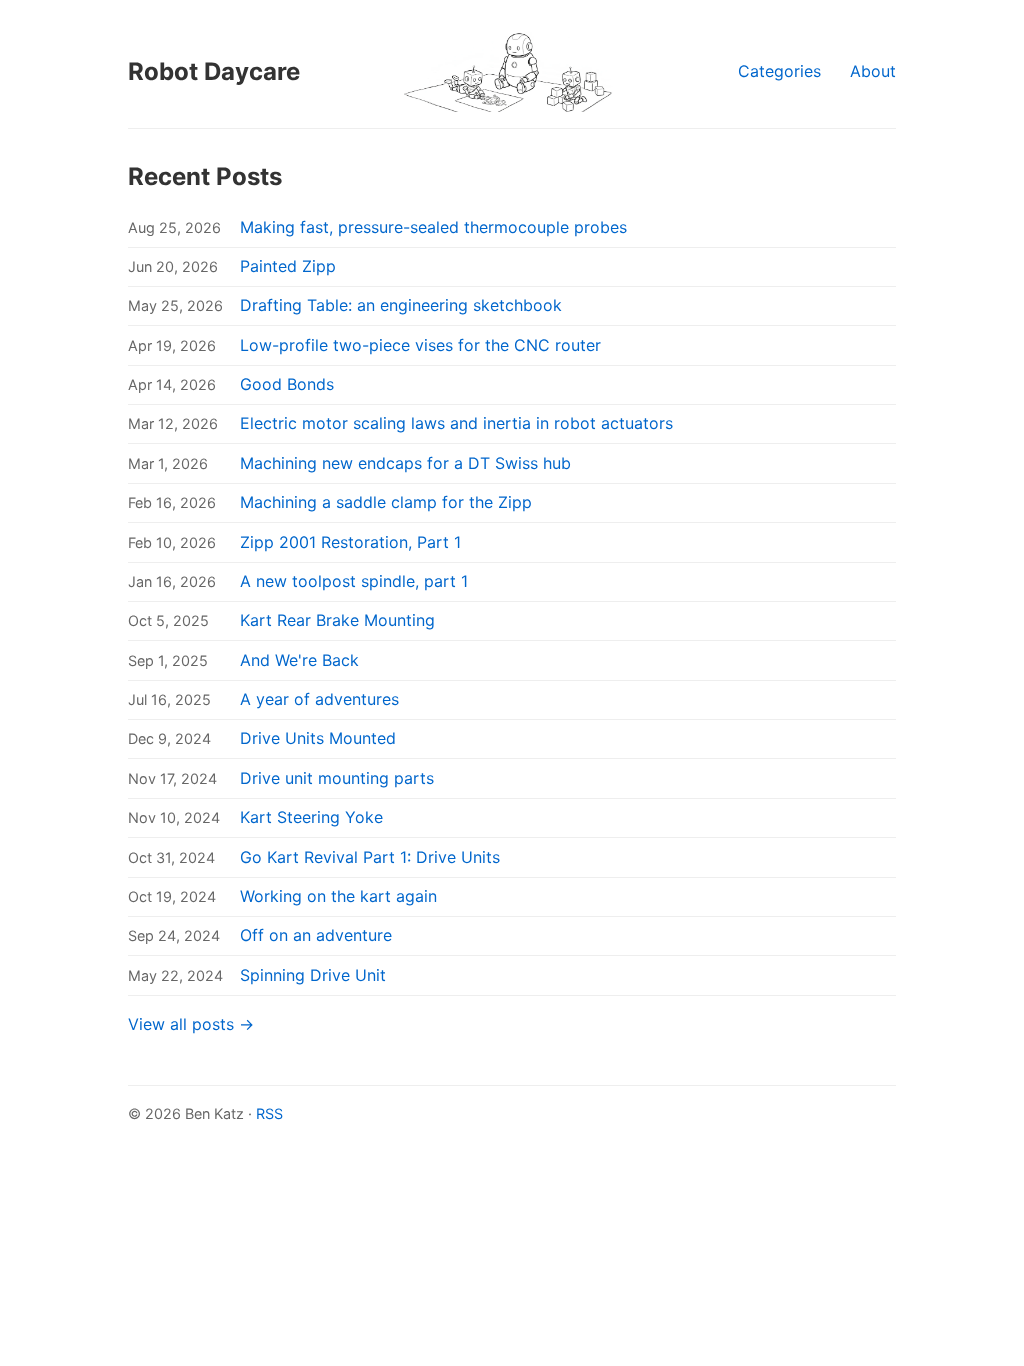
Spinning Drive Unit (313, 975)
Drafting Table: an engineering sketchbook (401, 305)
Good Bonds (287, 384)
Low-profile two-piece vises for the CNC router (420, 345)
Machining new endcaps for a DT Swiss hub (405, 463)
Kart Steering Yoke (311, 817)
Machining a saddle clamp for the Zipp (386, 502)
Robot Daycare (214, 71)
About (873, 71)
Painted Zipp (288, 266)
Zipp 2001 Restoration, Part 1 (350, 542)
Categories (779, 71)
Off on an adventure (316, 935)
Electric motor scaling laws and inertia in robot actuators (456, 423)
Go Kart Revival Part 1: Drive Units (370, 857)
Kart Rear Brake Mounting (337, 620)
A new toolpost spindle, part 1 (354, 581)
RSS (269, 1113)
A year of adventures (319, 699)
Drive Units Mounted (318, 738)
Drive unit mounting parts (337, 778)
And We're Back (299, 660)
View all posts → (191, 1024)
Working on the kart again (338, 896)
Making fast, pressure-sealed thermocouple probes (433, 227)
